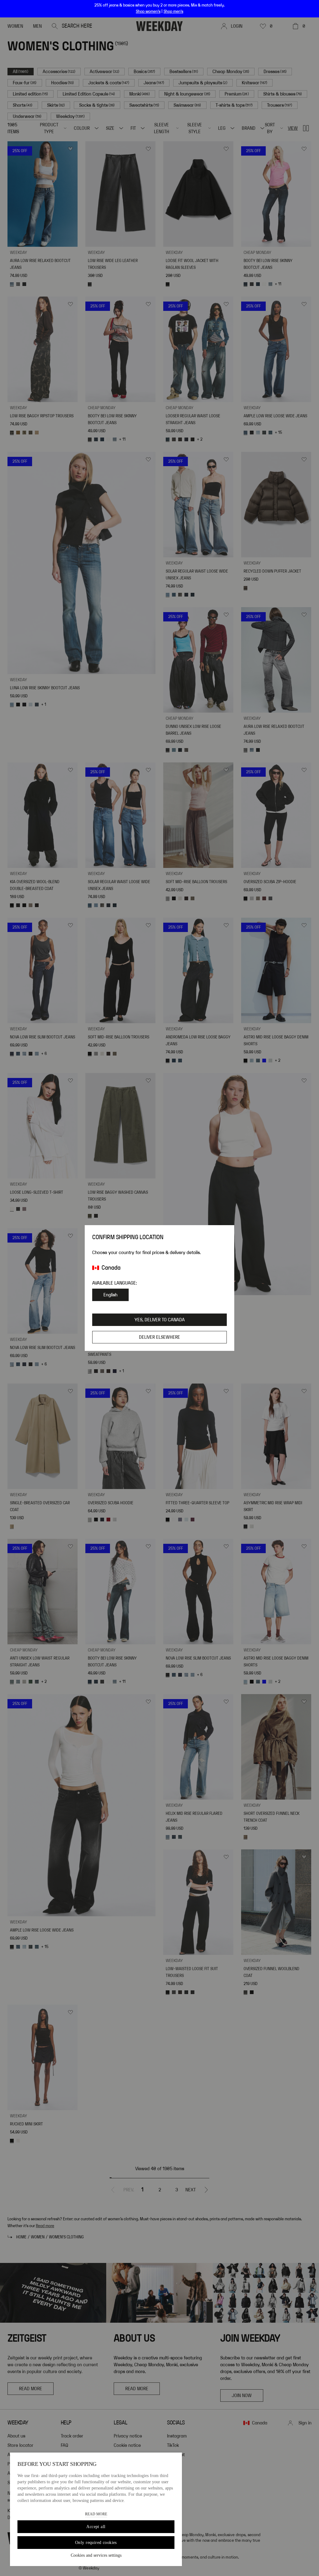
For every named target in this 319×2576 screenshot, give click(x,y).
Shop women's (148, 12)
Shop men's (173, 12)
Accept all (96, 2527)
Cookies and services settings (96, 2555)
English (110, 1295)
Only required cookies (96, 2543)
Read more (96, 2514)
